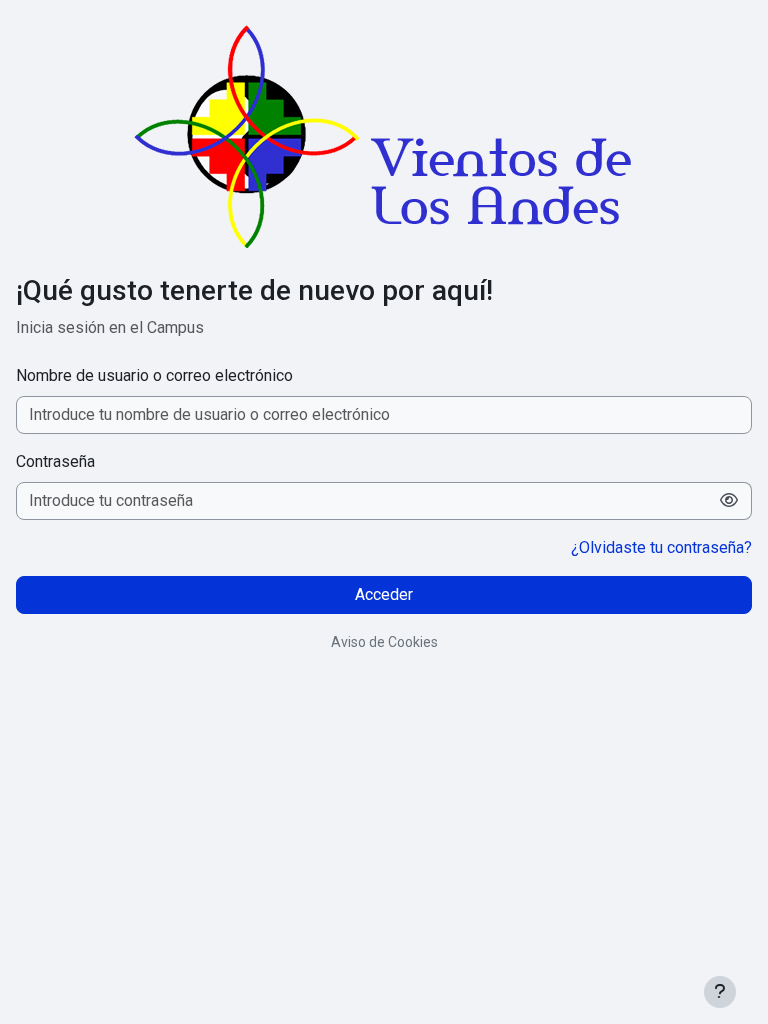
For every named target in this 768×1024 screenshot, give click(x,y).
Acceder (384, 594)
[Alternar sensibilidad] (729, 501)
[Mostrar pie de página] (720, 992)
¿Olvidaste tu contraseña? (661, 547)
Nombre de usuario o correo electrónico (154, 375)
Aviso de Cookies (384, 642)
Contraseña (55, 461)
